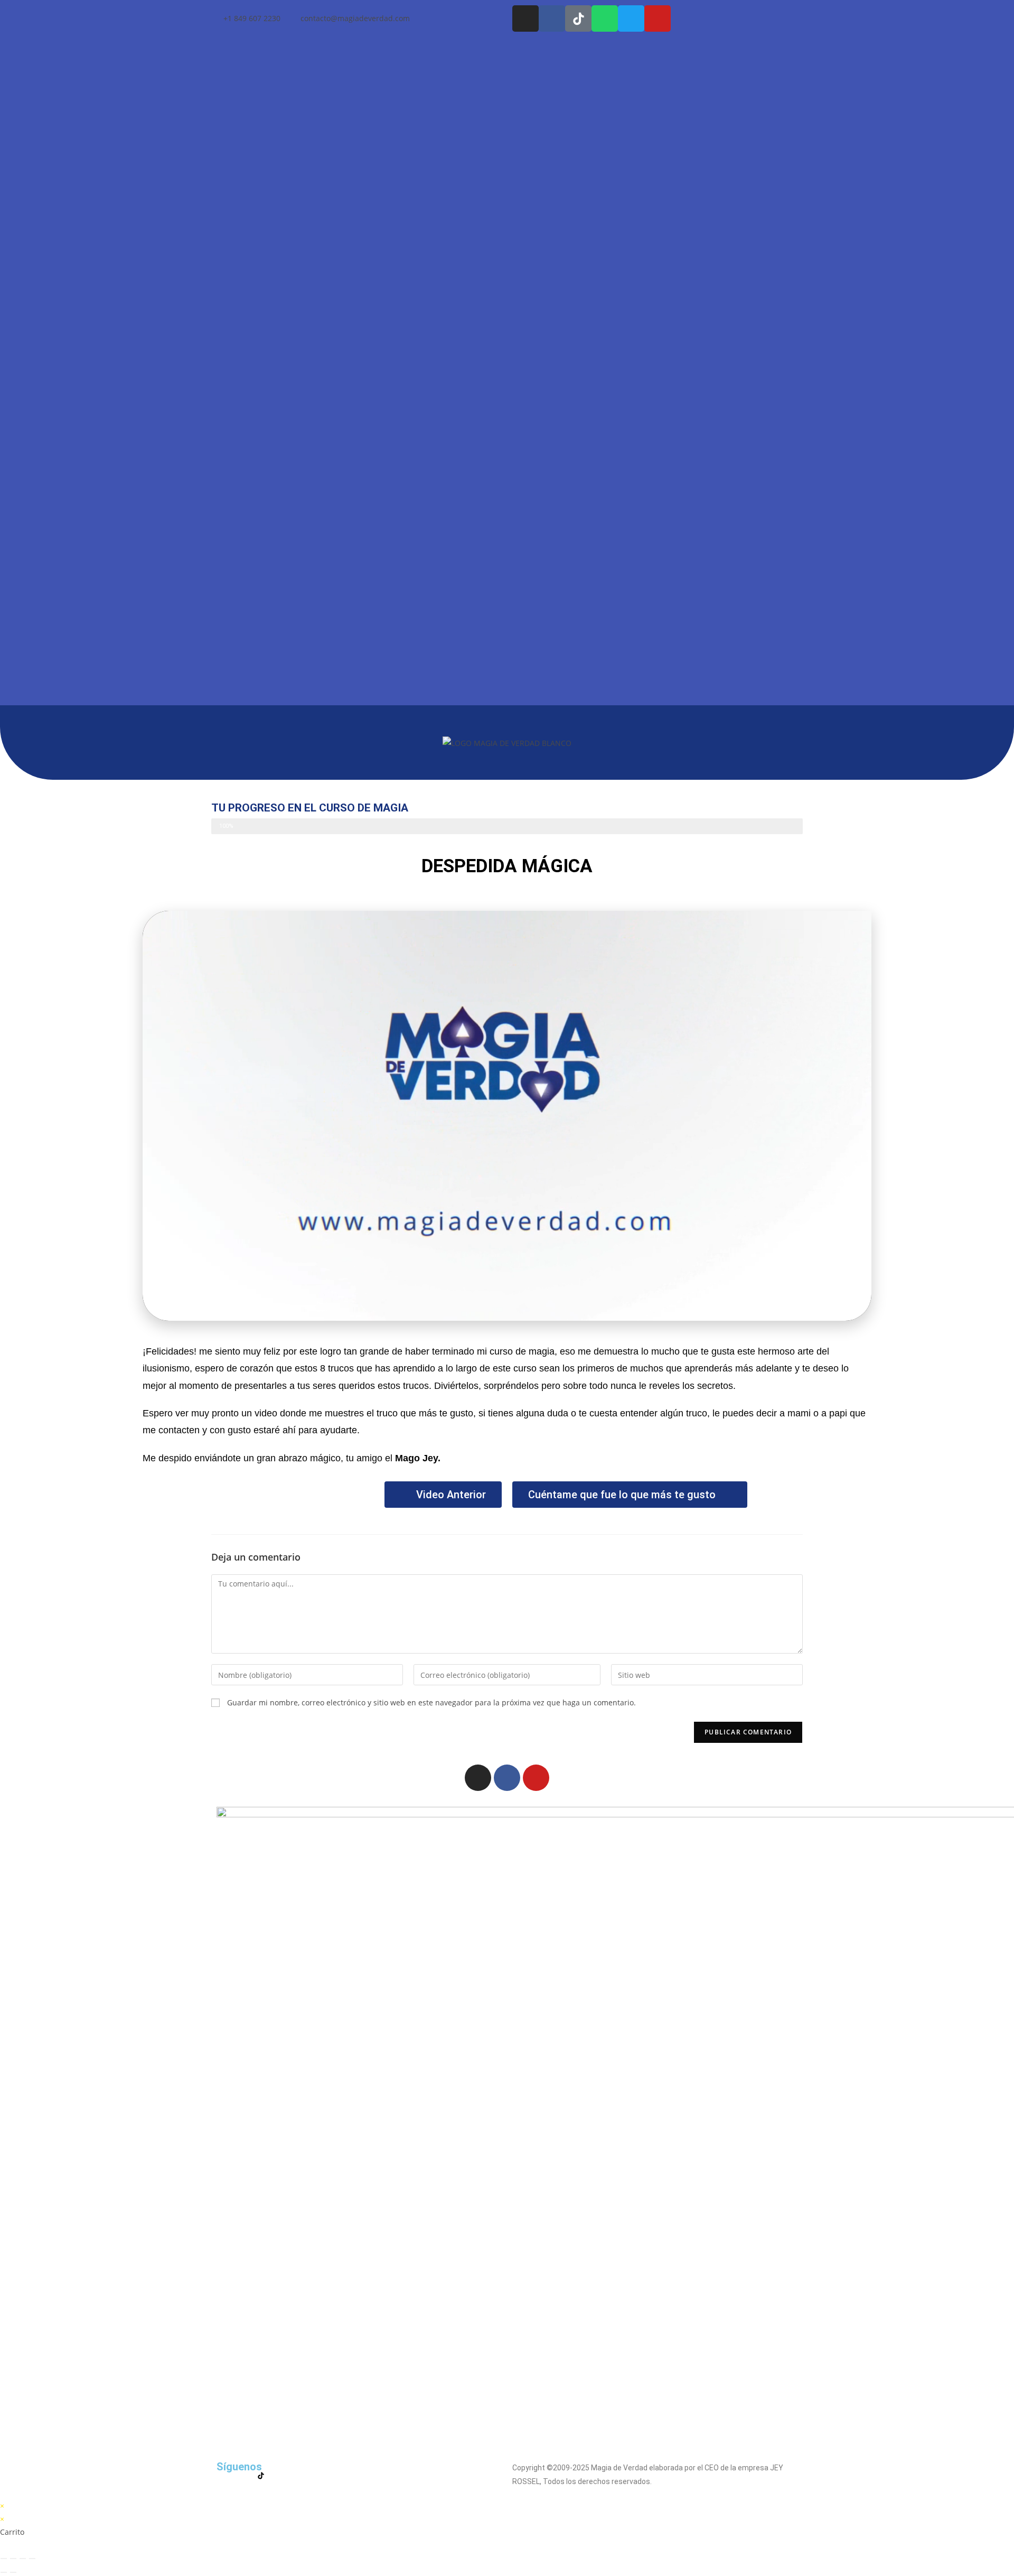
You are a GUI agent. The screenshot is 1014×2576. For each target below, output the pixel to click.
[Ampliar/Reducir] (4, 2559)
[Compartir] (23, 2559)
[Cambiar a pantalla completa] (13, 2559)
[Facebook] (507, 1778)
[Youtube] (658, 18)
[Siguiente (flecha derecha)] (13, 2572)
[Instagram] (525, 18)
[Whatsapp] (605, 18)
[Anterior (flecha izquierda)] (4, 2572)
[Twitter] (631, 18)
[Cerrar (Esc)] (32, 2559)
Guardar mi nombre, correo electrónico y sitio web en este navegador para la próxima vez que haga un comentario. (431, 1702)
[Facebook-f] (552, 18)
